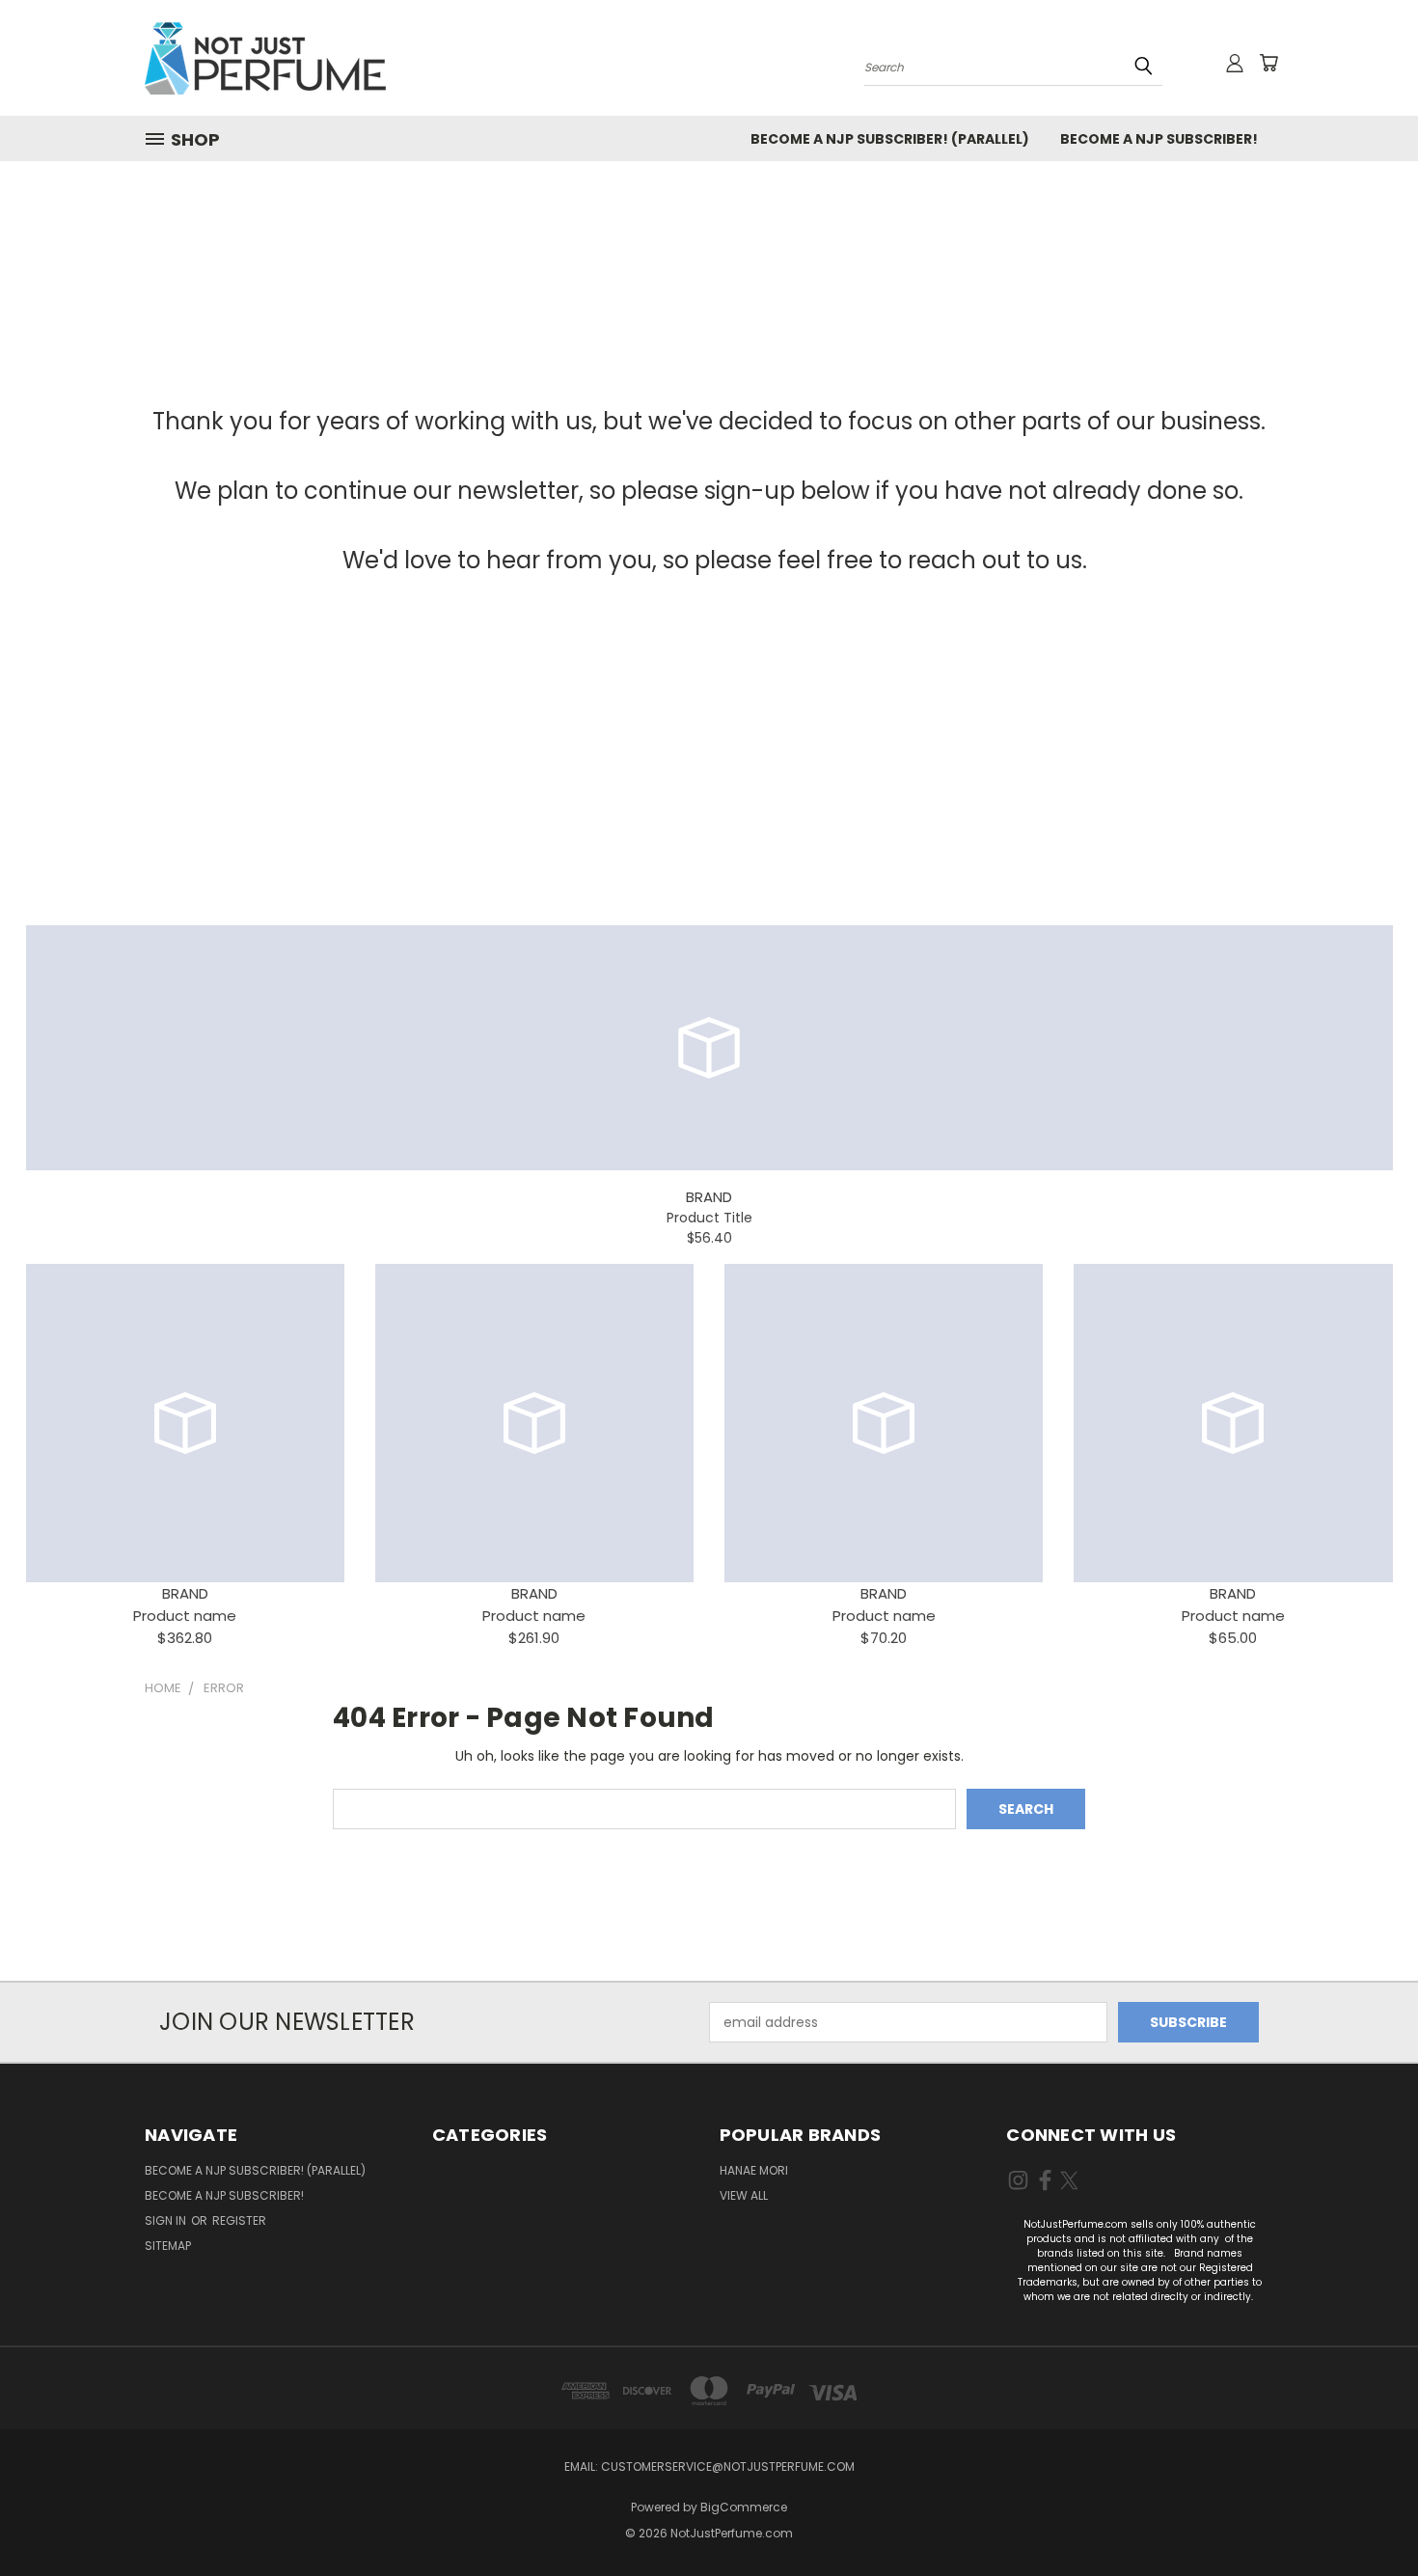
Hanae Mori (754, 2170)
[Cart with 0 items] (1268, 63)
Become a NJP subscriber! (1159, 139)
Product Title (709, 1218)
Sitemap (168, 2246)
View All (744, 2195)
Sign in (167, 2220)
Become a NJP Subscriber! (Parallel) (890, 139)
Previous (1367, 2516)
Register (239, 2220)
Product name (185, 1616)
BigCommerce (744, 2507)
